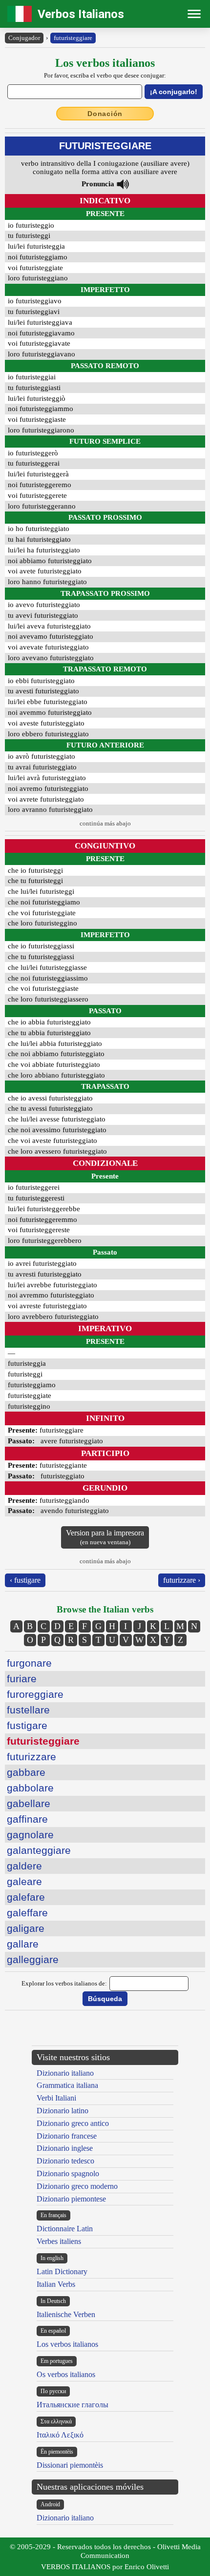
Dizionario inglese (65, 2148)
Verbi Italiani (56, 2098)
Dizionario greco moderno (77, 2186)
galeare (24, 1881)
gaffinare (27, 1819)
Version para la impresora (105, 1537)
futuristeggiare (73, 38)
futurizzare (31, 1757)
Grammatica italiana (67, 2085)
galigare (26, 1928)
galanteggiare (39, 1850)
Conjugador (24, 38)
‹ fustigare (25, 1580)
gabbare (26, 1772)
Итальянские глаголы (73, 2405)
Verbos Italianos (81, 14)
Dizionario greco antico (73, 2123)
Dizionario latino (63, 2111)
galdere (24, 1866)
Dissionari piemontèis (70, 2465)
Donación (105, 114)
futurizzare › (182, 1580)
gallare (23, 1944)
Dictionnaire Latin (65, 2229)
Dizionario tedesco (65, 2161)
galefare (26, 1897)
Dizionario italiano (65, 2073)
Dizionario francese (67, 2136)
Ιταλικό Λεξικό (60, 2435)
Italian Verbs (56, 2284)
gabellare (29, 1803)
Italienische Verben (66, 2314)
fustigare (27, 1725)
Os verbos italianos (66, 2374)
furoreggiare (35, 1694)
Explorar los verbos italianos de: (64, 1983)
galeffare (27, 1913)
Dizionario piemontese (71, 2199)
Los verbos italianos (67, 2344)
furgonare (29, 1663)
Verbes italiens (59, 2241)
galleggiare (33, 1959)
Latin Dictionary (62, 2271)
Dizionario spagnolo (68, 2173)
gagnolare (30, 1835)
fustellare (28, 1710)
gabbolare (30, 1788)
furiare (22, 1679)
